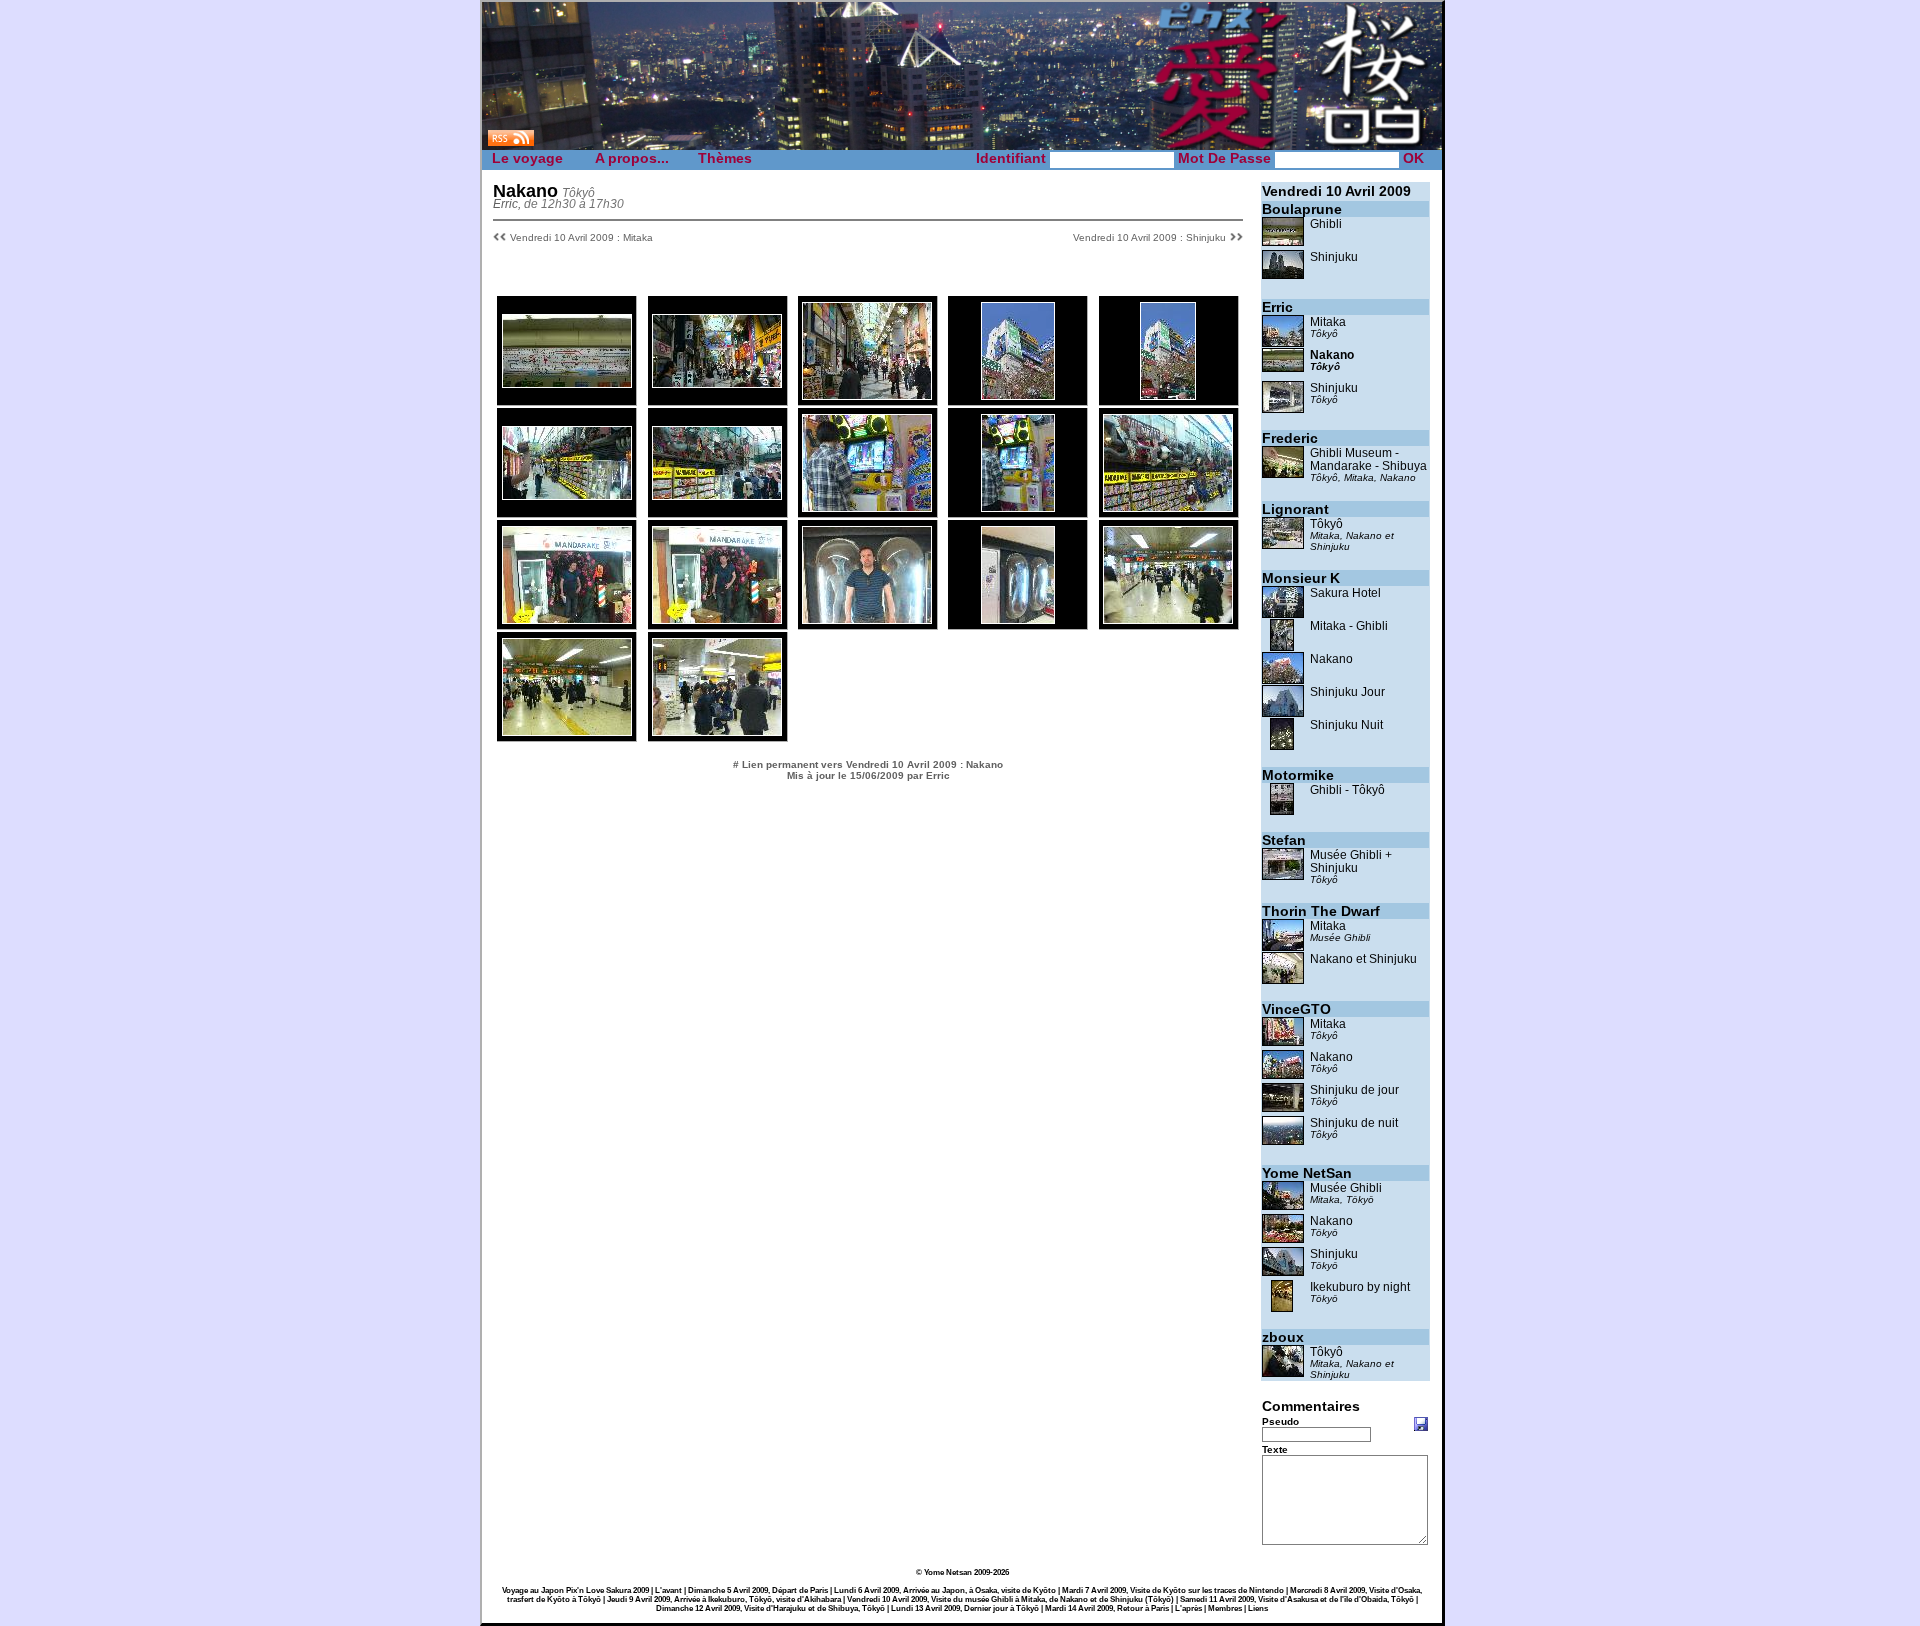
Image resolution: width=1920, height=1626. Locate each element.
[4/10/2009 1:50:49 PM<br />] (1018, 394)
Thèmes (725, 158)
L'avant (668, 1590)
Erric (1277, 307)
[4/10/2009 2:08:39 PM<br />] (567, 494)
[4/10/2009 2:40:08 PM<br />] (717, 618)
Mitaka (1328, 321)
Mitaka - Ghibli (1349, 625)
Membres (1225, 1608)
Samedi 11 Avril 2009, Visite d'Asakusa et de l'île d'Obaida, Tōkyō (1297, 1599)
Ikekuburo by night (1360, 1286)
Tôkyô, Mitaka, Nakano (1363, 477)
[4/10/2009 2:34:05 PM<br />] (1168, 506)
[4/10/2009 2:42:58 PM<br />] (867, 618)
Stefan (1284, 840)
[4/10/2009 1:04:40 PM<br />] (867, 394)
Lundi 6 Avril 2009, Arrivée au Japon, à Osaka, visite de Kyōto (945, 1590)
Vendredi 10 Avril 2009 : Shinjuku (1149, 237)
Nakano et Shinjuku (1363, 958)
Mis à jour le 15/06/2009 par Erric (868, 775)
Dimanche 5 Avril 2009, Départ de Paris (758, 1590)
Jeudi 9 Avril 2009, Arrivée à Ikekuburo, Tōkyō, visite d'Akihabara (724, 1599)
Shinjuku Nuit (1346, 724)
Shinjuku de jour (1354, 1089)
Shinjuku (1334, 256)
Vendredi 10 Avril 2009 (1336, 191)
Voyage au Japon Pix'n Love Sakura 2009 (575, 1590)
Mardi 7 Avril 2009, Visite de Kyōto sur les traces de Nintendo (1173, 1590)
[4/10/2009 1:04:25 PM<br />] (717, 382)
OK (1413, 158)
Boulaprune (1302, 209)
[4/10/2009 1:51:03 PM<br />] (1168, 394)
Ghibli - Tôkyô (1347, 789)
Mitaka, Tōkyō (1342, 1199)
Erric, (507, 203)
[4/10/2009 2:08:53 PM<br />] (717, 494)
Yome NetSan (1307, 1173)
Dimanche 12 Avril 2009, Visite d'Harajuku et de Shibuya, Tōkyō (770, 1608)
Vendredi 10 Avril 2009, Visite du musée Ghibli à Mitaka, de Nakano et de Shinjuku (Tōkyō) (1010, 1599)
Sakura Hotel (1345, 592)
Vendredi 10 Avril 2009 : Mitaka (581, 237)
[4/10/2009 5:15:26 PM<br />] (567, 730)
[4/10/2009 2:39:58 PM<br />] (567, 618)
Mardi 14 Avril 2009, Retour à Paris (1107, 1608)
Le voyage (527, 158)
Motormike (1298, 775)
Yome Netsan (948, 1572)
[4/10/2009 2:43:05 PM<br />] (1018, 618)
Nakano (1332, 354)
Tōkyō (1324, 1232)
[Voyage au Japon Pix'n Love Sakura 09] (962, 148)
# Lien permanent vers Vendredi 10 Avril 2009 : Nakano (868, 764)
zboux (1283, 1337)
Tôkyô (1324, 333)
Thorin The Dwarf (1321, 911)
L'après (1188, 1608)
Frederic (1290, 438)
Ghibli (1326, 223)
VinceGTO (1296, 1009)
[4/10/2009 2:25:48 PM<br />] (1018, 506)
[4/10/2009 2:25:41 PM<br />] (867, 506)
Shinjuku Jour (1347, 691)
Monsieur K (1301, 578)
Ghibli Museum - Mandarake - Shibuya (1368, 459)
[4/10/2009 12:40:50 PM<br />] (567, 382)
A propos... (632, 158)
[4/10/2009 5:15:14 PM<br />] (1168, 618)
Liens (1258, 1608)
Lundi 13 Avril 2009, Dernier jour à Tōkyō (965, 1608)
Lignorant (1295, 509)
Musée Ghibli (1340, 937)
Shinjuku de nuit (1354, 1122)
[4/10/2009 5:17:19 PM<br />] (717, 730)
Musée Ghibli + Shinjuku (1351, 861)
